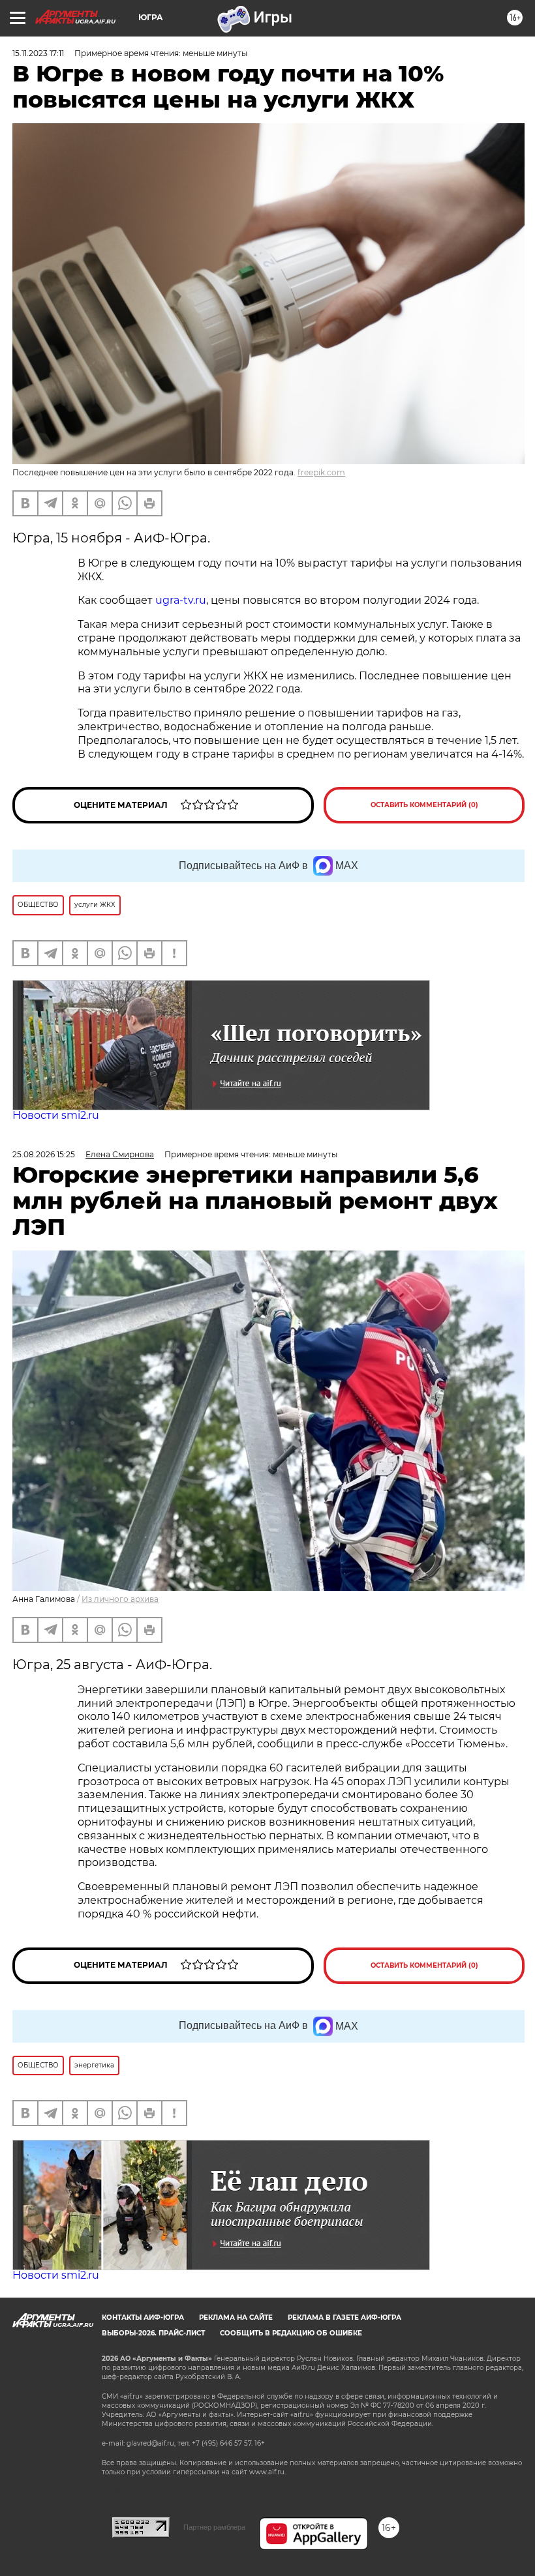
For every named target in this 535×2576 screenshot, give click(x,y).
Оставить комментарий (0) (424, 805)
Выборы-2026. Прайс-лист (153, 2333)
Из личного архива (120, 1599)
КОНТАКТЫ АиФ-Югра (143, 2317)
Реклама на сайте (236, 2317)
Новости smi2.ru (56, 1115)
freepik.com (321, 472)
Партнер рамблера (214, 2527)
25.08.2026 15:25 (44, 1154)
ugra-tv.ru (179, 600)
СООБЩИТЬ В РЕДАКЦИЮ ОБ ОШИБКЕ (291, 2333)
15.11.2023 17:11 (38, 53)
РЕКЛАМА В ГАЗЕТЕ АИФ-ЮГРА (344, 2317)
